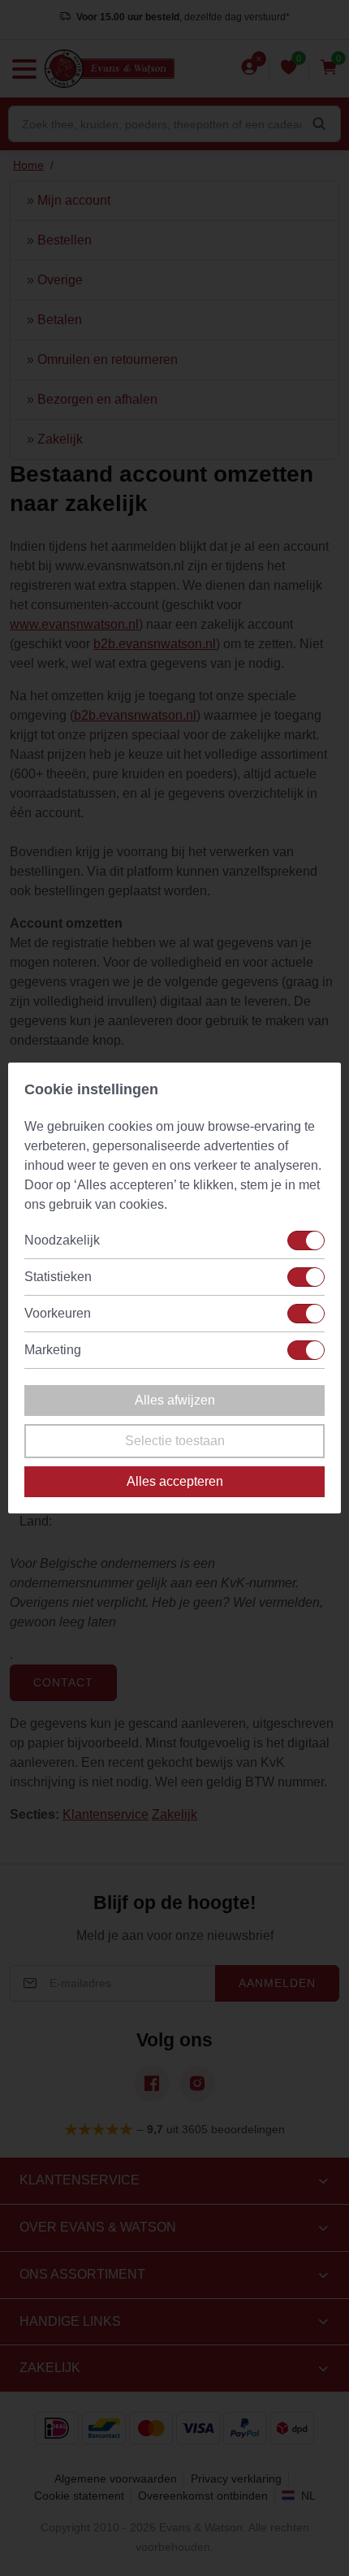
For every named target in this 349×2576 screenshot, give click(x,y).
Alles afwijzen (175, 1400)
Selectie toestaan (175, 1441)
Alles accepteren (175, 1481)
